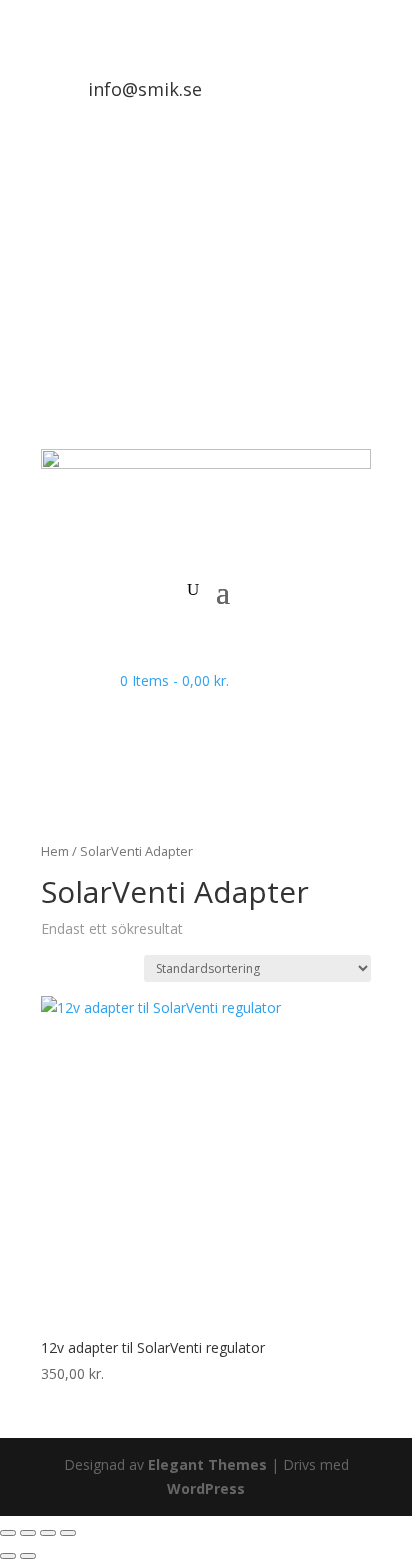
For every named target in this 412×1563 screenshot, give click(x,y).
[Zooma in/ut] (8, 1533)
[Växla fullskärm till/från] (28, 1533)
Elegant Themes (207, 1464)
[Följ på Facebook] (355, 265)
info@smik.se (145, 89)
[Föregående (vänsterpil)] (8, 1556)
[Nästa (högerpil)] (28, 1556)
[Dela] (48, 1533)
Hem (55, 851)
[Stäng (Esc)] (68, 1533)
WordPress (206, 1488)
